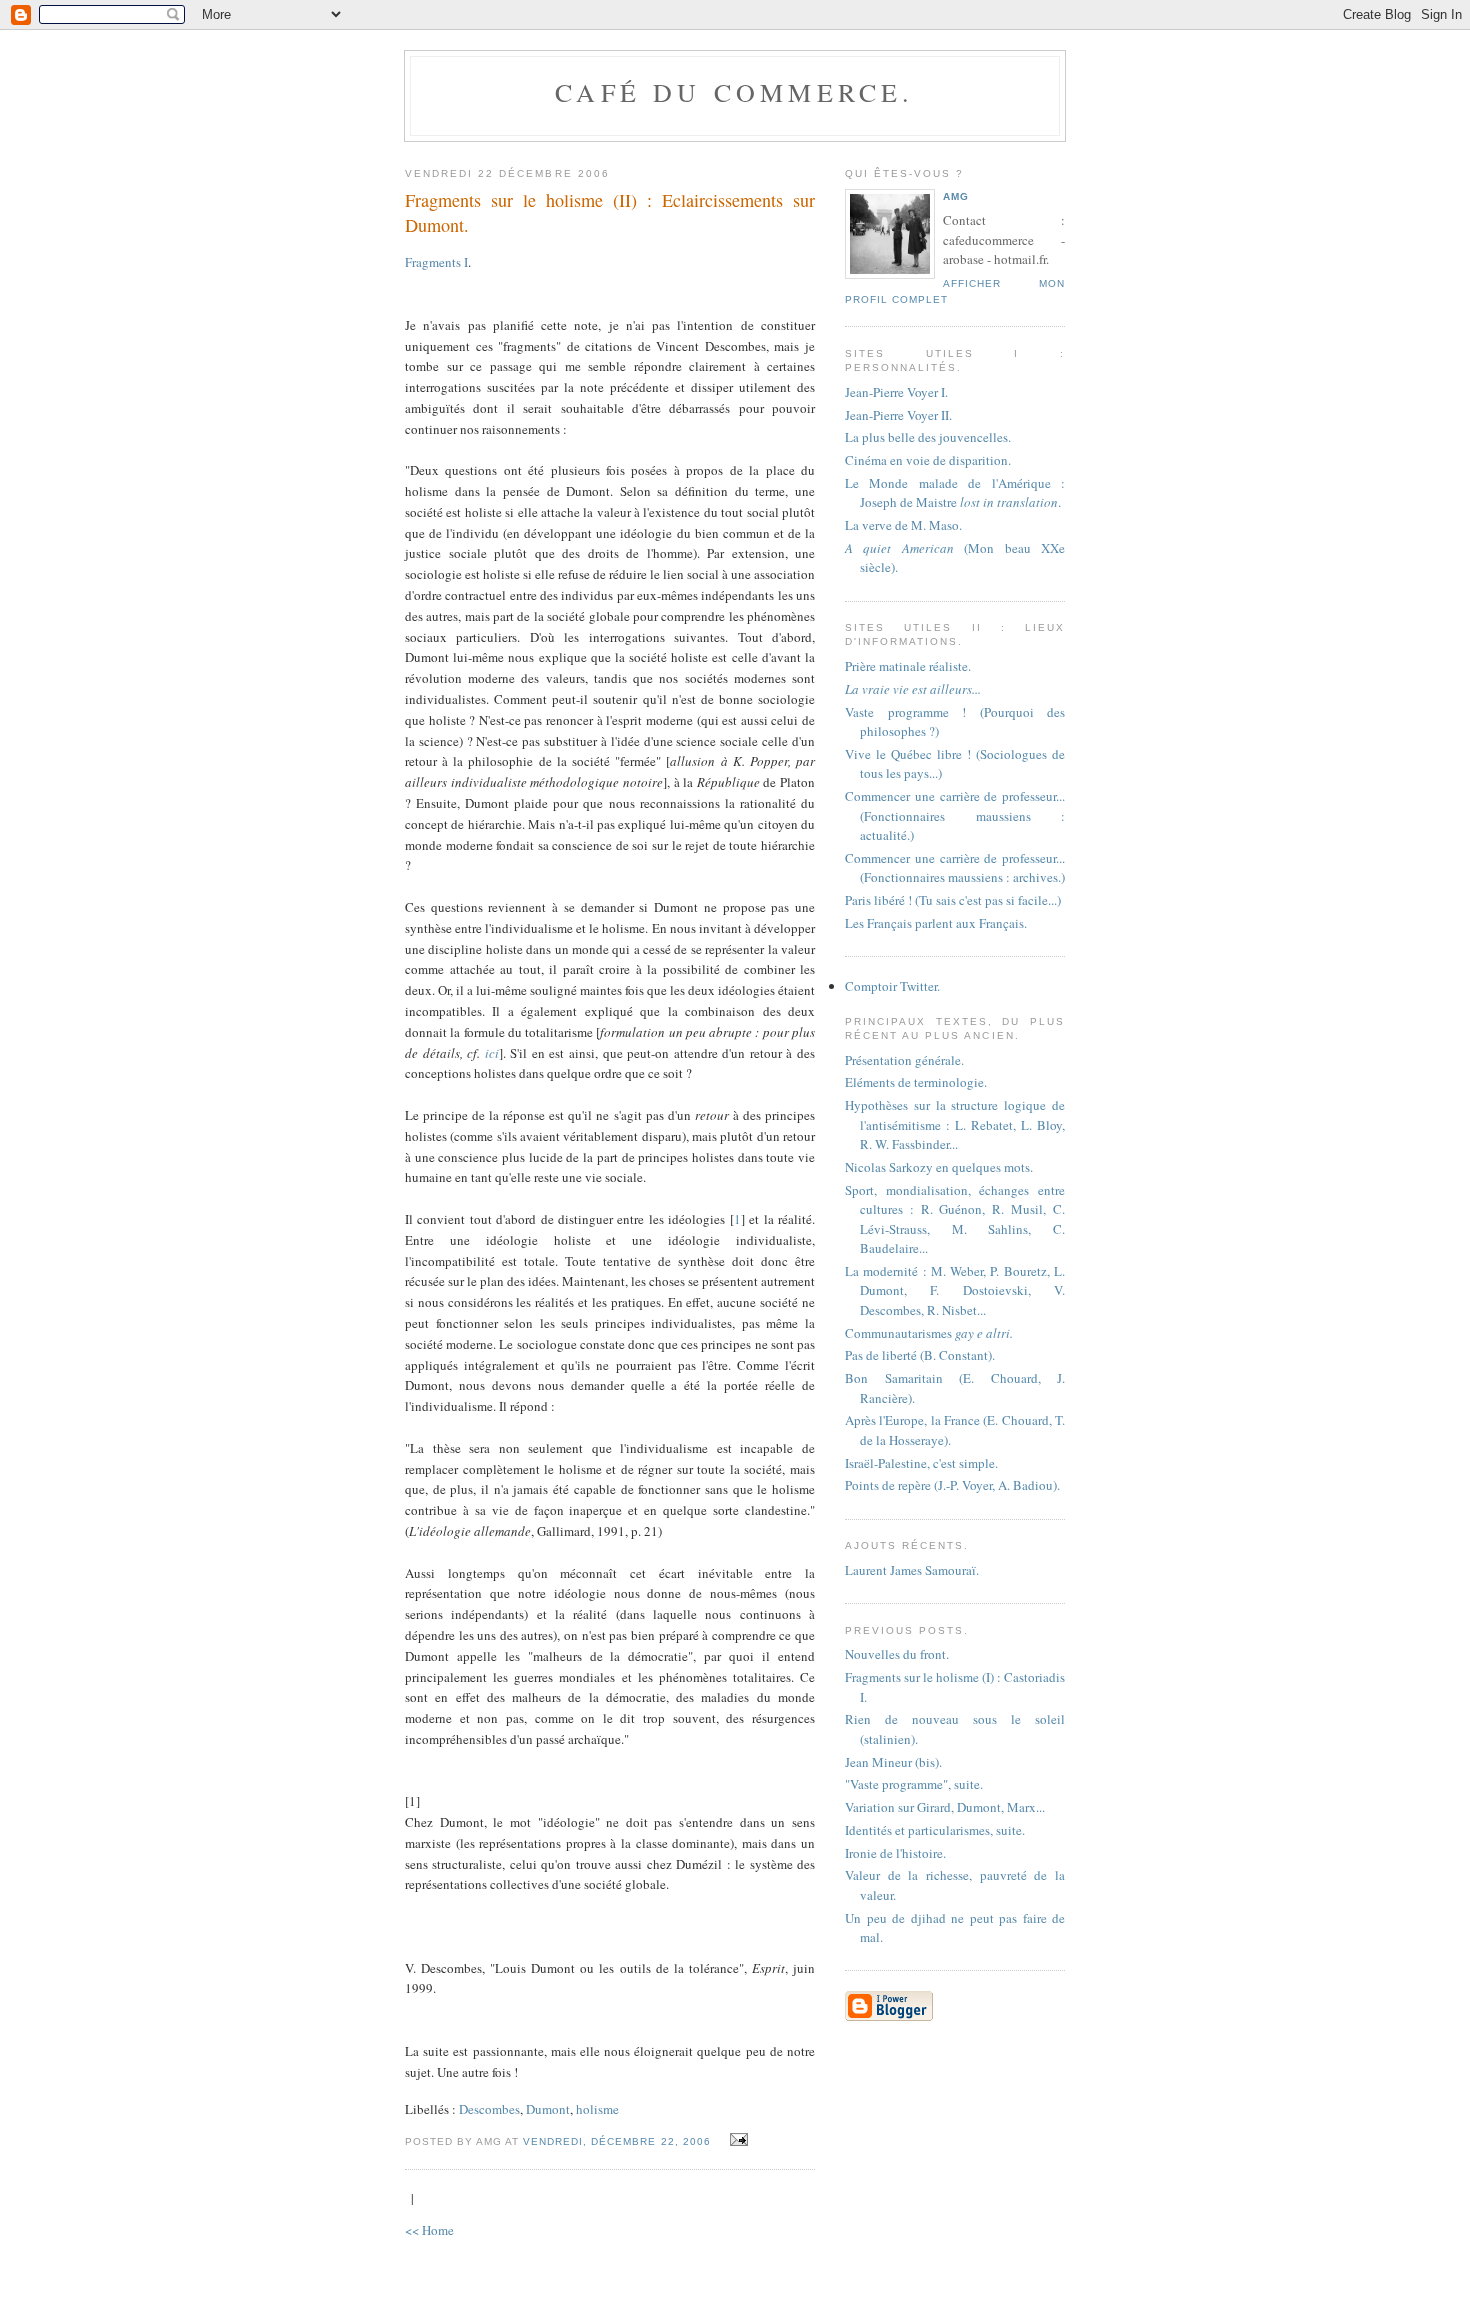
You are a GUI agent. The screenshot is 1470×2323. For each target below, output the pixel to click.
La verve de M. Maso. (903, 525)
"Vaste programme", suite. (914, 1784)
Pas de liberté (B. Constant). (920, 1355)
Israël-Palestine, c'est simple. (921, 1463)
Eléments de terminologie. (916, 1082)
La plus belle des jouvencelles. (928, 437)
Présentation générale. (904, 1060)
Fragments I (436, 262)
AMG (956, 196)
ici (492, 1053)
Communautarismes (929, 1333)
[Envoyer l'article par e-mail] (736, 2140)
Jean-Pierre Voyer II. (898, 415)
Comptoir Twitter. (892, 986)
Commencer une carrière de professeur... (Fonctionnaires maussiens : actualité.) (955, 815)
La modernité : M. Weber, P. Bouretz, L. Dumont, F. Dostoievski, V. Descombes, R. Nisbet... (955, 1290)
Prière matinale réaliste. (908, 666)
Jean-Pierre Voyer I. (896, 392)
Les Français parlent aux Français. (936, 923)
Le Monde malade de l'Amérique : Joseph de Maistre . (955, 493)
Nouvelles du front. (897, 1654)
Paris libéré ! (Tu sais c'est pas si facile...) (953, 900)
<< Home (429, 2230)
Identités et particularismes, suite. (935, 1830)
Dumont (548, 2109)
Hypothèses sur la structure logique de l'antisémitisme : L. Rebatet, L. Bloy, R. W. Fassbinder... (955, 1124)
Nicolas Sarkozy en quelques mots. (939, 1167)
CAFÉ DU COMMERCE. (734, 92)
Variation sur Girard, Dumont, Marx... (945, 1807)
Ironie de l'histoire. (895, 1853)
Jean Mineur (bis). (893, 1762)
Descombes (489, 2109)
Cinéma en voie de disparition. (928, 460)
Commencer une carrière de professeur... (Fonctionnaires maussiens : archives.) (955, 868)
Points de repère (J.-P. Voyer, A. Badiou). (952, 1485)
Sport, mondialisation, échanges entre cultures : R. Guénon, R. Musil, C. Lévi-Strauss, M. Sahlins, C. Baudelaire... (955, 1219)
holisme (597, 2109)
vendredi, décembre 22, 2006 (616, 2141)
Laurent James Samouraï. (912, 1570)
